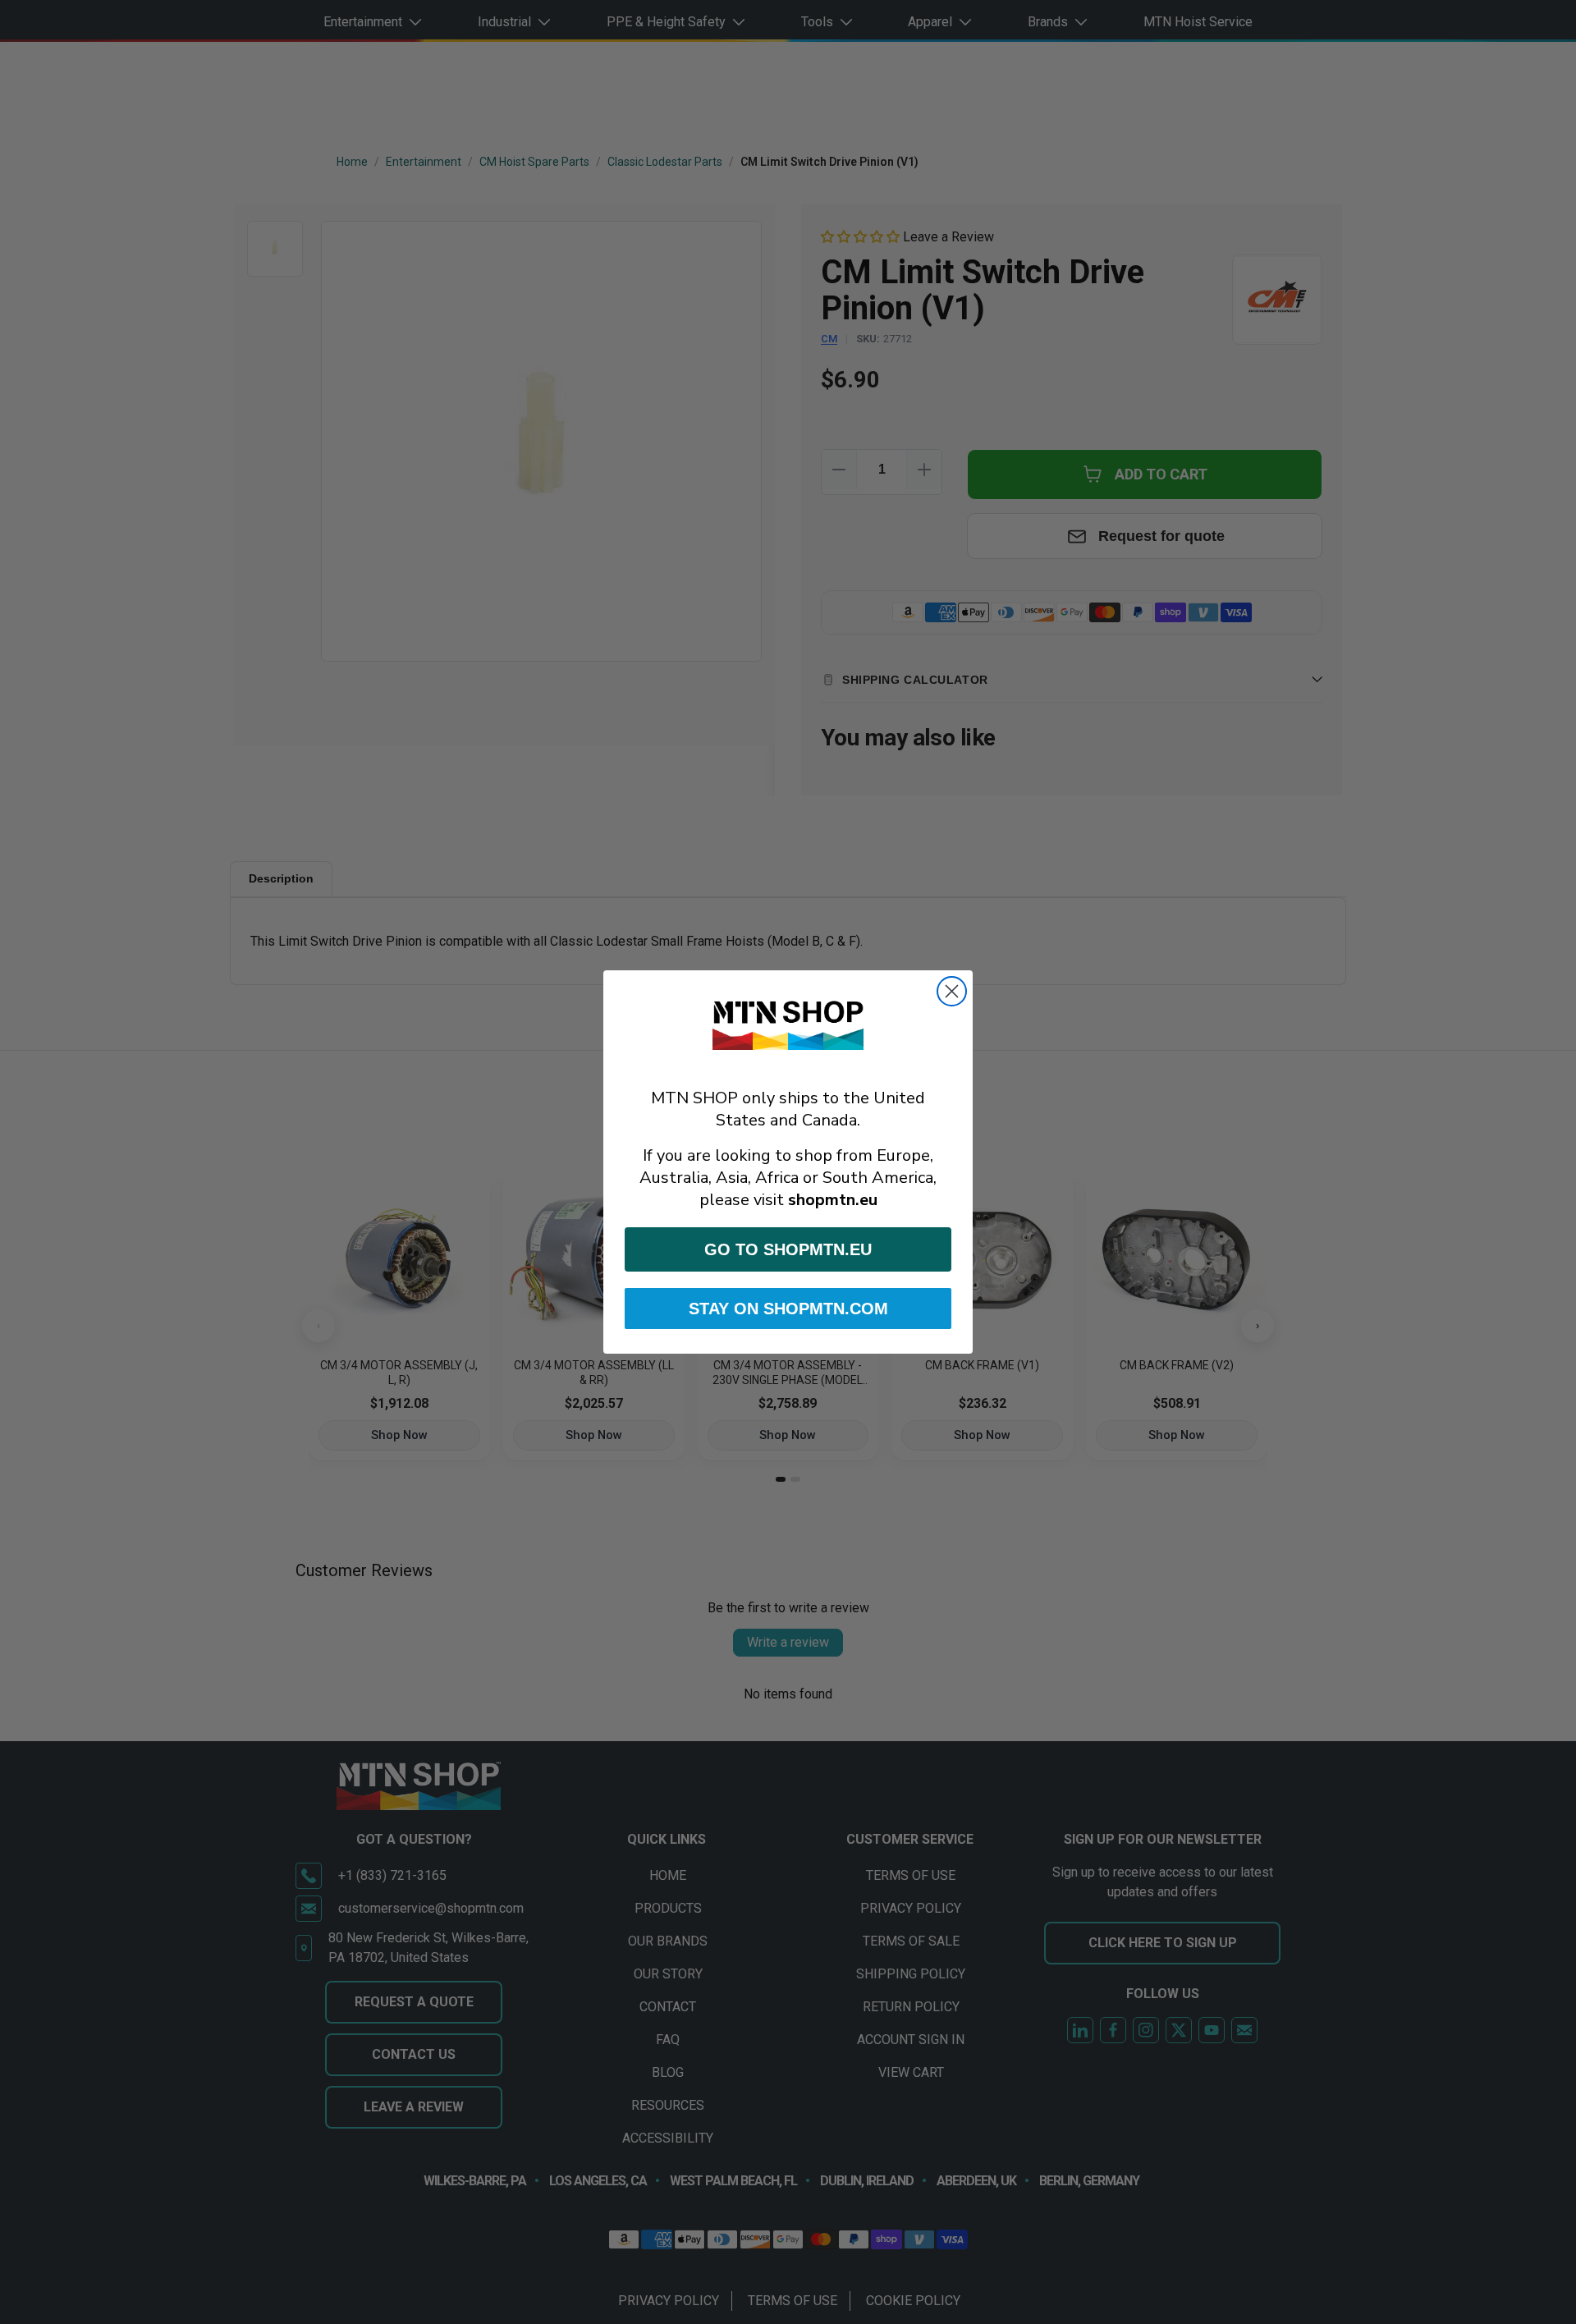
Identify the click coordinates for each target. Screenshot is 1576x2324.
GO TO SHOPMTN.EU (788, 1249)
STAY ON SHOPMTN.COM (788, 1309)
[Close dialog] (952, 991)
